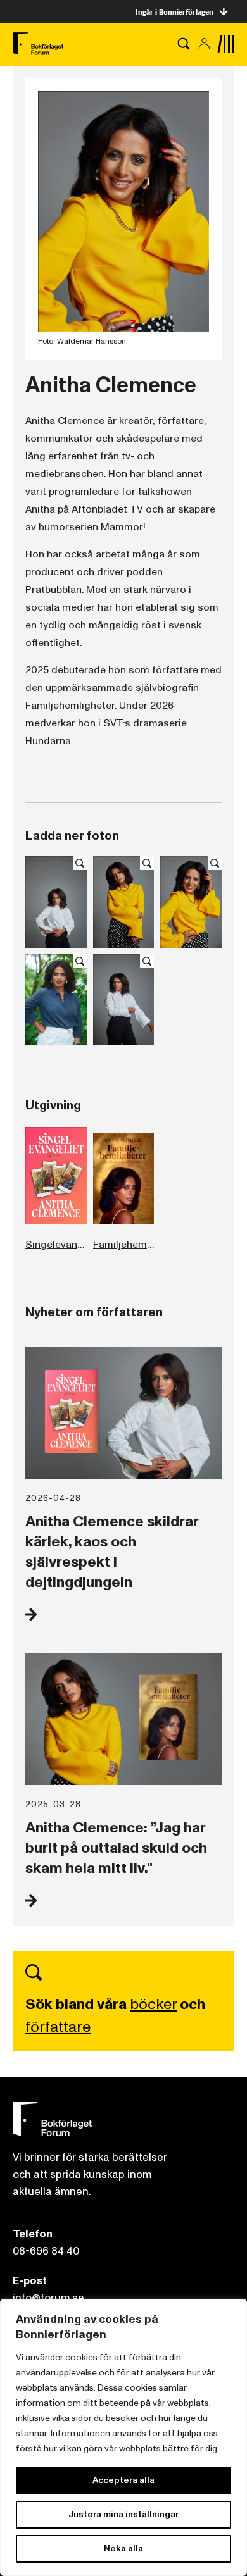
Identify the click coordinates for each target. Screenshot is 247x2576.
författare (58, 2027)
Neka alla (123, 2548)
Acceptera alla (123, 2480)
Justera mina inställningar (123, 2514)
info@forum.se (48, 2298)
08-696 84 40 (46, 2251)
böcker (153, 2004)
